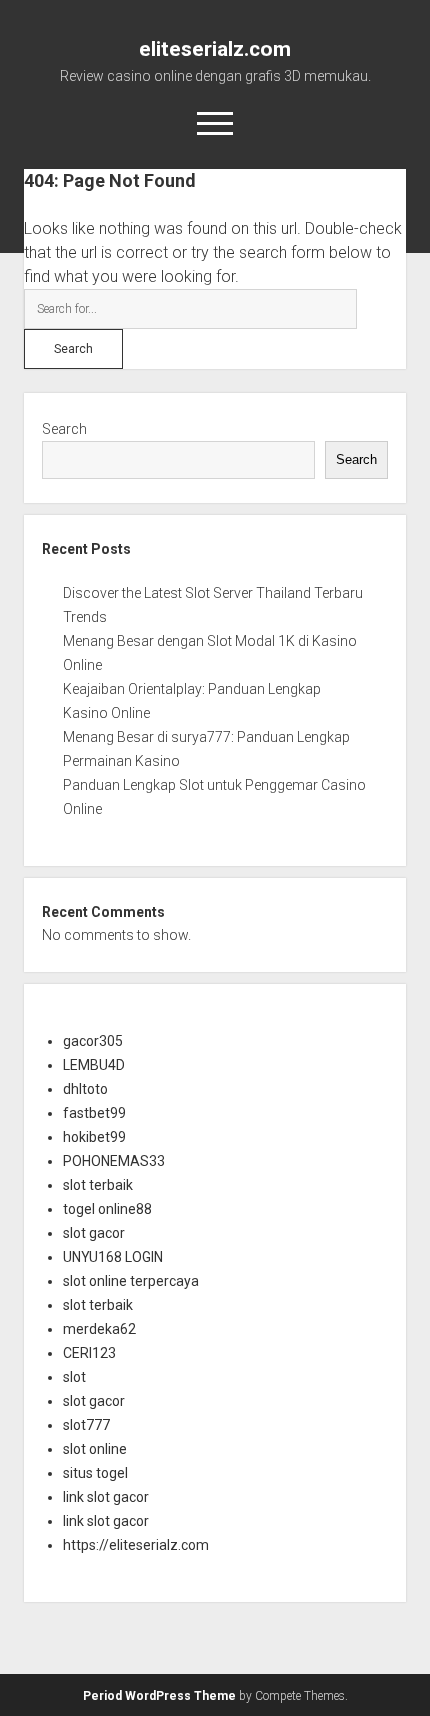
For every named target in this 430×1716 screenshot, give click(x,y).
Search (64, 429)
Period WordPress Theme (159, 1696)
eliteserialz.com (215, 49)
